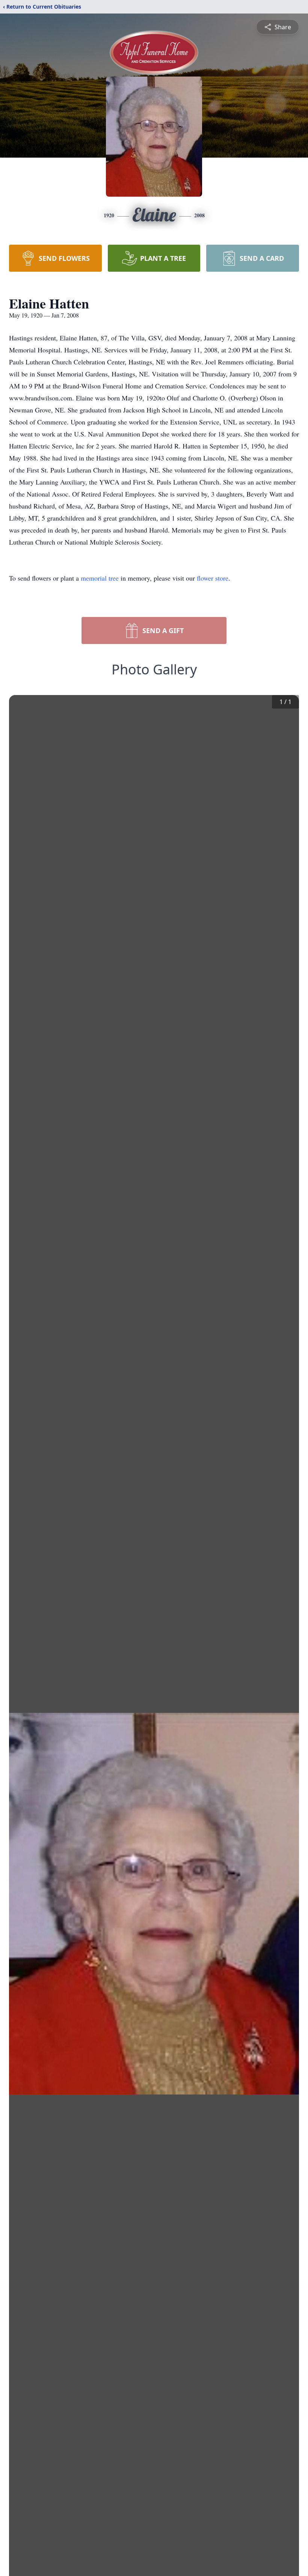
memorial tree (100, 578)
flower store (213, 578)
